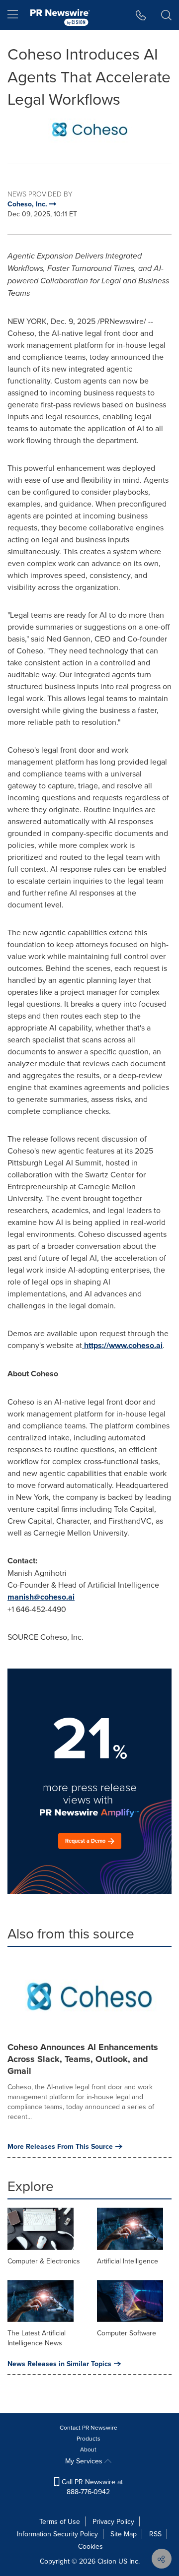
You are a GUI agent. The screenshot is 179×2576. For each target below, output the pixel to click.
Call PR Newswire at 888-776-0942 (91, 2487)
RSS (155, 2534)
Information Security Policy (57, 2534)
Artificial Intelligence (128, 2261)
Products (89, 2438)
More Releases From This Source (60, 2146)
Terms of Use (60, 2521)
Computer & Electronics (44, 2261)
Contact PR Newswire (89, 2427)
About (88, 2449)
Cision (107, 2561)
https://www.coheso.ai (123, 1345)
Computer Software (127, 2333)
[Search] (166, 15)
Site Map (124, 2534)
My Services (85, 2461)
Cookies (90, 2546)
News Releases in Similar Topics (59, 2364)
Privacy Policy (113, 2521)
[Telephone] (141, 15)
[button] (89, 129)
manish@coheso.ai (41, 1597)
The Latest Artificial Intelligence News (37, 2338)
